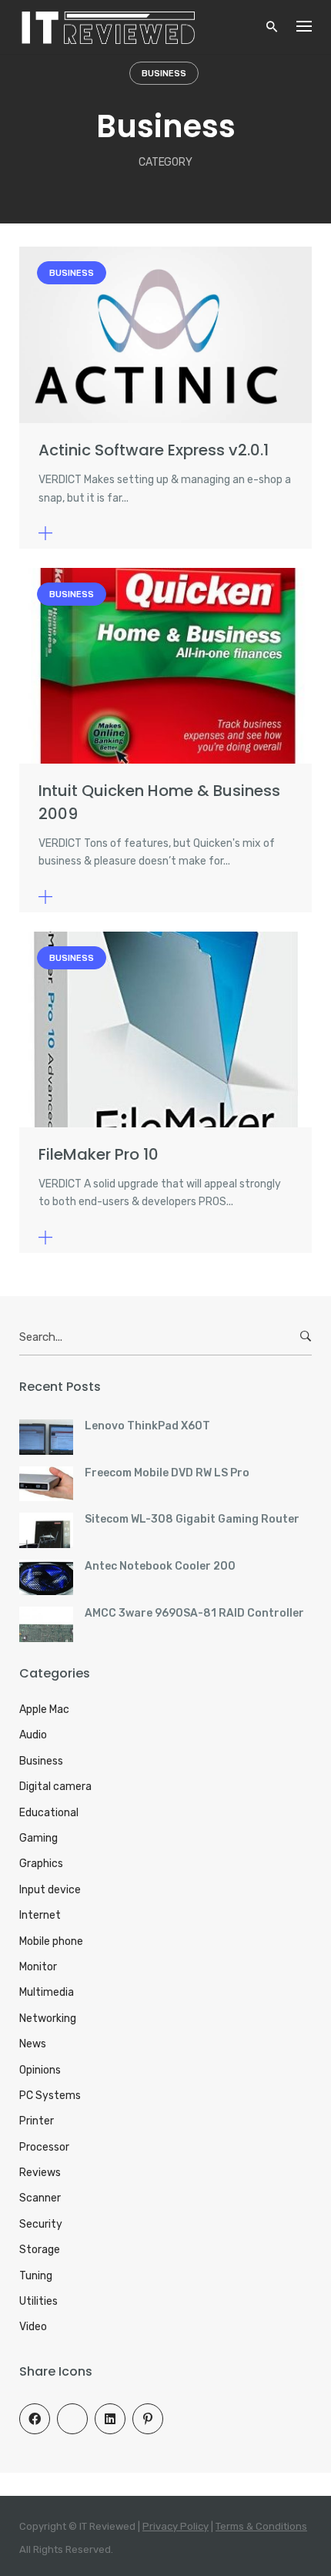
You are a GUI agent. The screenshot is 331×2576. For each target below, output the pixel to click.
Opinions (40, 2070)
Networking (48, 2018)
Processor (44, 2147)
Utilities (38, 2301)
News (33, 2044)
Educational (49, 1813)
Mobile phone (51, 1941)
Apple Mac (44, 1709)
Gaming (38, 1838)
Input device (50, 1890)
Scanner (40, 2198)
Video (33, 2327)
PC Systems (50, 2096)
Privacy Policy (176, 2526)
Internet (40, 1915)
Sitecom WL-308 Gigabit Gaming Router (192, 1519)
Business (164, 74)
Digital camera (55, 1787)
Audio (33, 1735)
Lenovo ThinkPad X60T (147, 1426)
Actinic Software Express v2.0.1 (154, 450)
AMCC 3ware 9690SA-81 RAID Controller (194, 1613)
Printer (37, 2121)
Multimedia (47, 1992)
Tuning (36, 2276)
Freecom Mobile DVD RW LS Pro (167, 1473)
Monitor (38, 1967)
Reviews (40, 2173)
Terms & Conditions (261, 2526)
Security (41, 2224)
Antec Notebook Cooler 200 (160, 1566)
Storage (40, 2250)
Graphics (41, 1864)
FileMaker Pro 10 (99, 1154)
